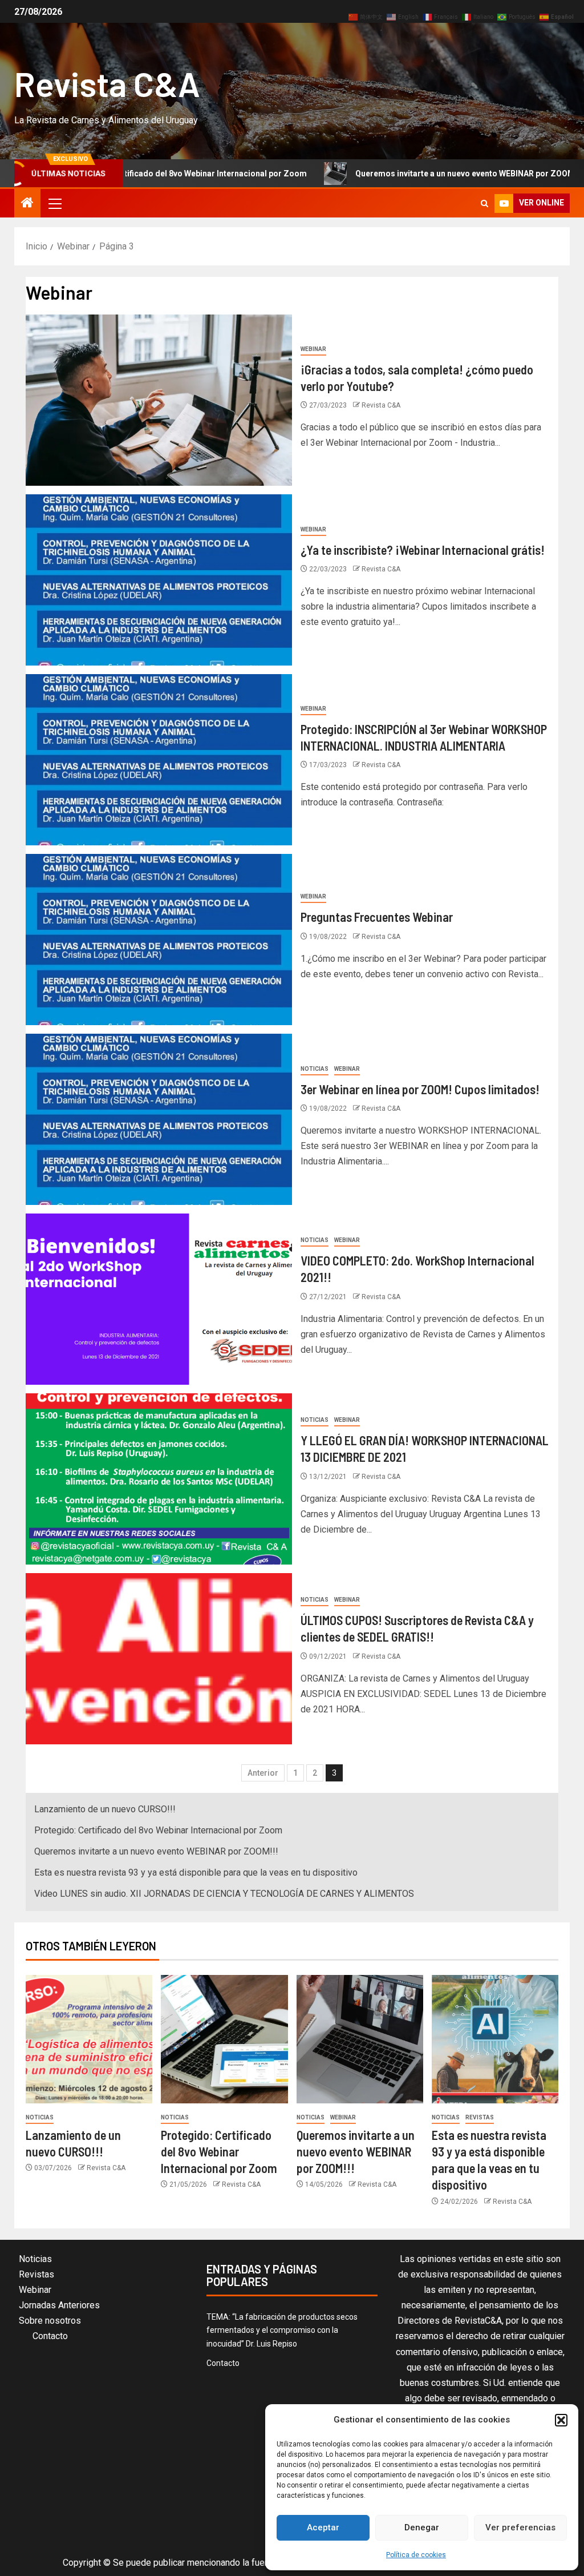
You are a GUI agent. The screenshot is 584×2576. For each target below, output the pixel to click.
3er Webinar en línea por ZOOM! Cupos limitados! (420, 1089)
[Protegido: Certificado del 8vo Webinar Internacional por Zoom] (224, 2039)
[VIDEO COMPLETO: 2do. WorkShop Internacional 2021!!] (159, 1299)
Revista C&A (107, 83)
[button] (561, 2420)
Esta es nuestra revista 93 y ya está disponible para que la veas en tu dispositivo (196, 1872)
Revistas (480, 2117)
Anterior (263, 1773)
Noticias (315, 1069)
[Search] (484, 203)
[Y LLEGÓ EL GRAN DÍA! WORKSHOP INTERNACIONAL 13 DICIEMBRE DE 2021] (159, 1479)
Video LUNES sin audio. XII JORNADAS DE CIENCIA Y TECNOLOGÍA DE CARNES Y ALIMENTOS (224, 1894)
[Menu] (54, 203)
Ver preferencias (520, 2527)
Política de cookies (416, 2555)
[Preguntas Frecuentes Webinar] (159, 940)
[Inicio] (27, 204)
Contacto (50, 2336)
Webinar (313, 349)
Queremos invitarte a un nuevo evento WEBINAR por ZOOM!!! (394, 174)
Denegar (422, 2527)
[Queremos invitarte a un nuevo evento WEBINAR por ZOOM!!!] (360, 2039)
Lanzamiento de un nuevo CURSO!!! (105, 1809)
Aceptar (323, 2527)
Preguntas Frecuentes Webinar (377, 917)
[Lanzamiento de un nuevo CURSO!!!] (89, 2039)
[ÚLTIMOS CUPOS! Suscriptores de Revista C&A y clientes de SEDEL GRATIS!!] (159, 1659)
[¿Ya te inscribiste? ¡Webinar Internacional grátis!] (159, 580)
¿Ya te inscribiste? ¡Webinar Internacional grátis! (423, 550)
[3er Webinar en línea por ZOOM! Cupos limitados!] (159, 1119)
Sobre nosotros (50, 2321)
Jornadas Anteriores (59, 2305)
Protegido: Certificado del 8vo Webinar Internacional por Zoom (158, 1830)
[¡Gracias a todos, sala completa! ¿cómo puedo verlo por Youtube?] (159, 400)
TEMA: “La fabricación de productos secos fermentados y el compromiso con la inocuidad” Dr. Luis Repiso (282, 2331)
